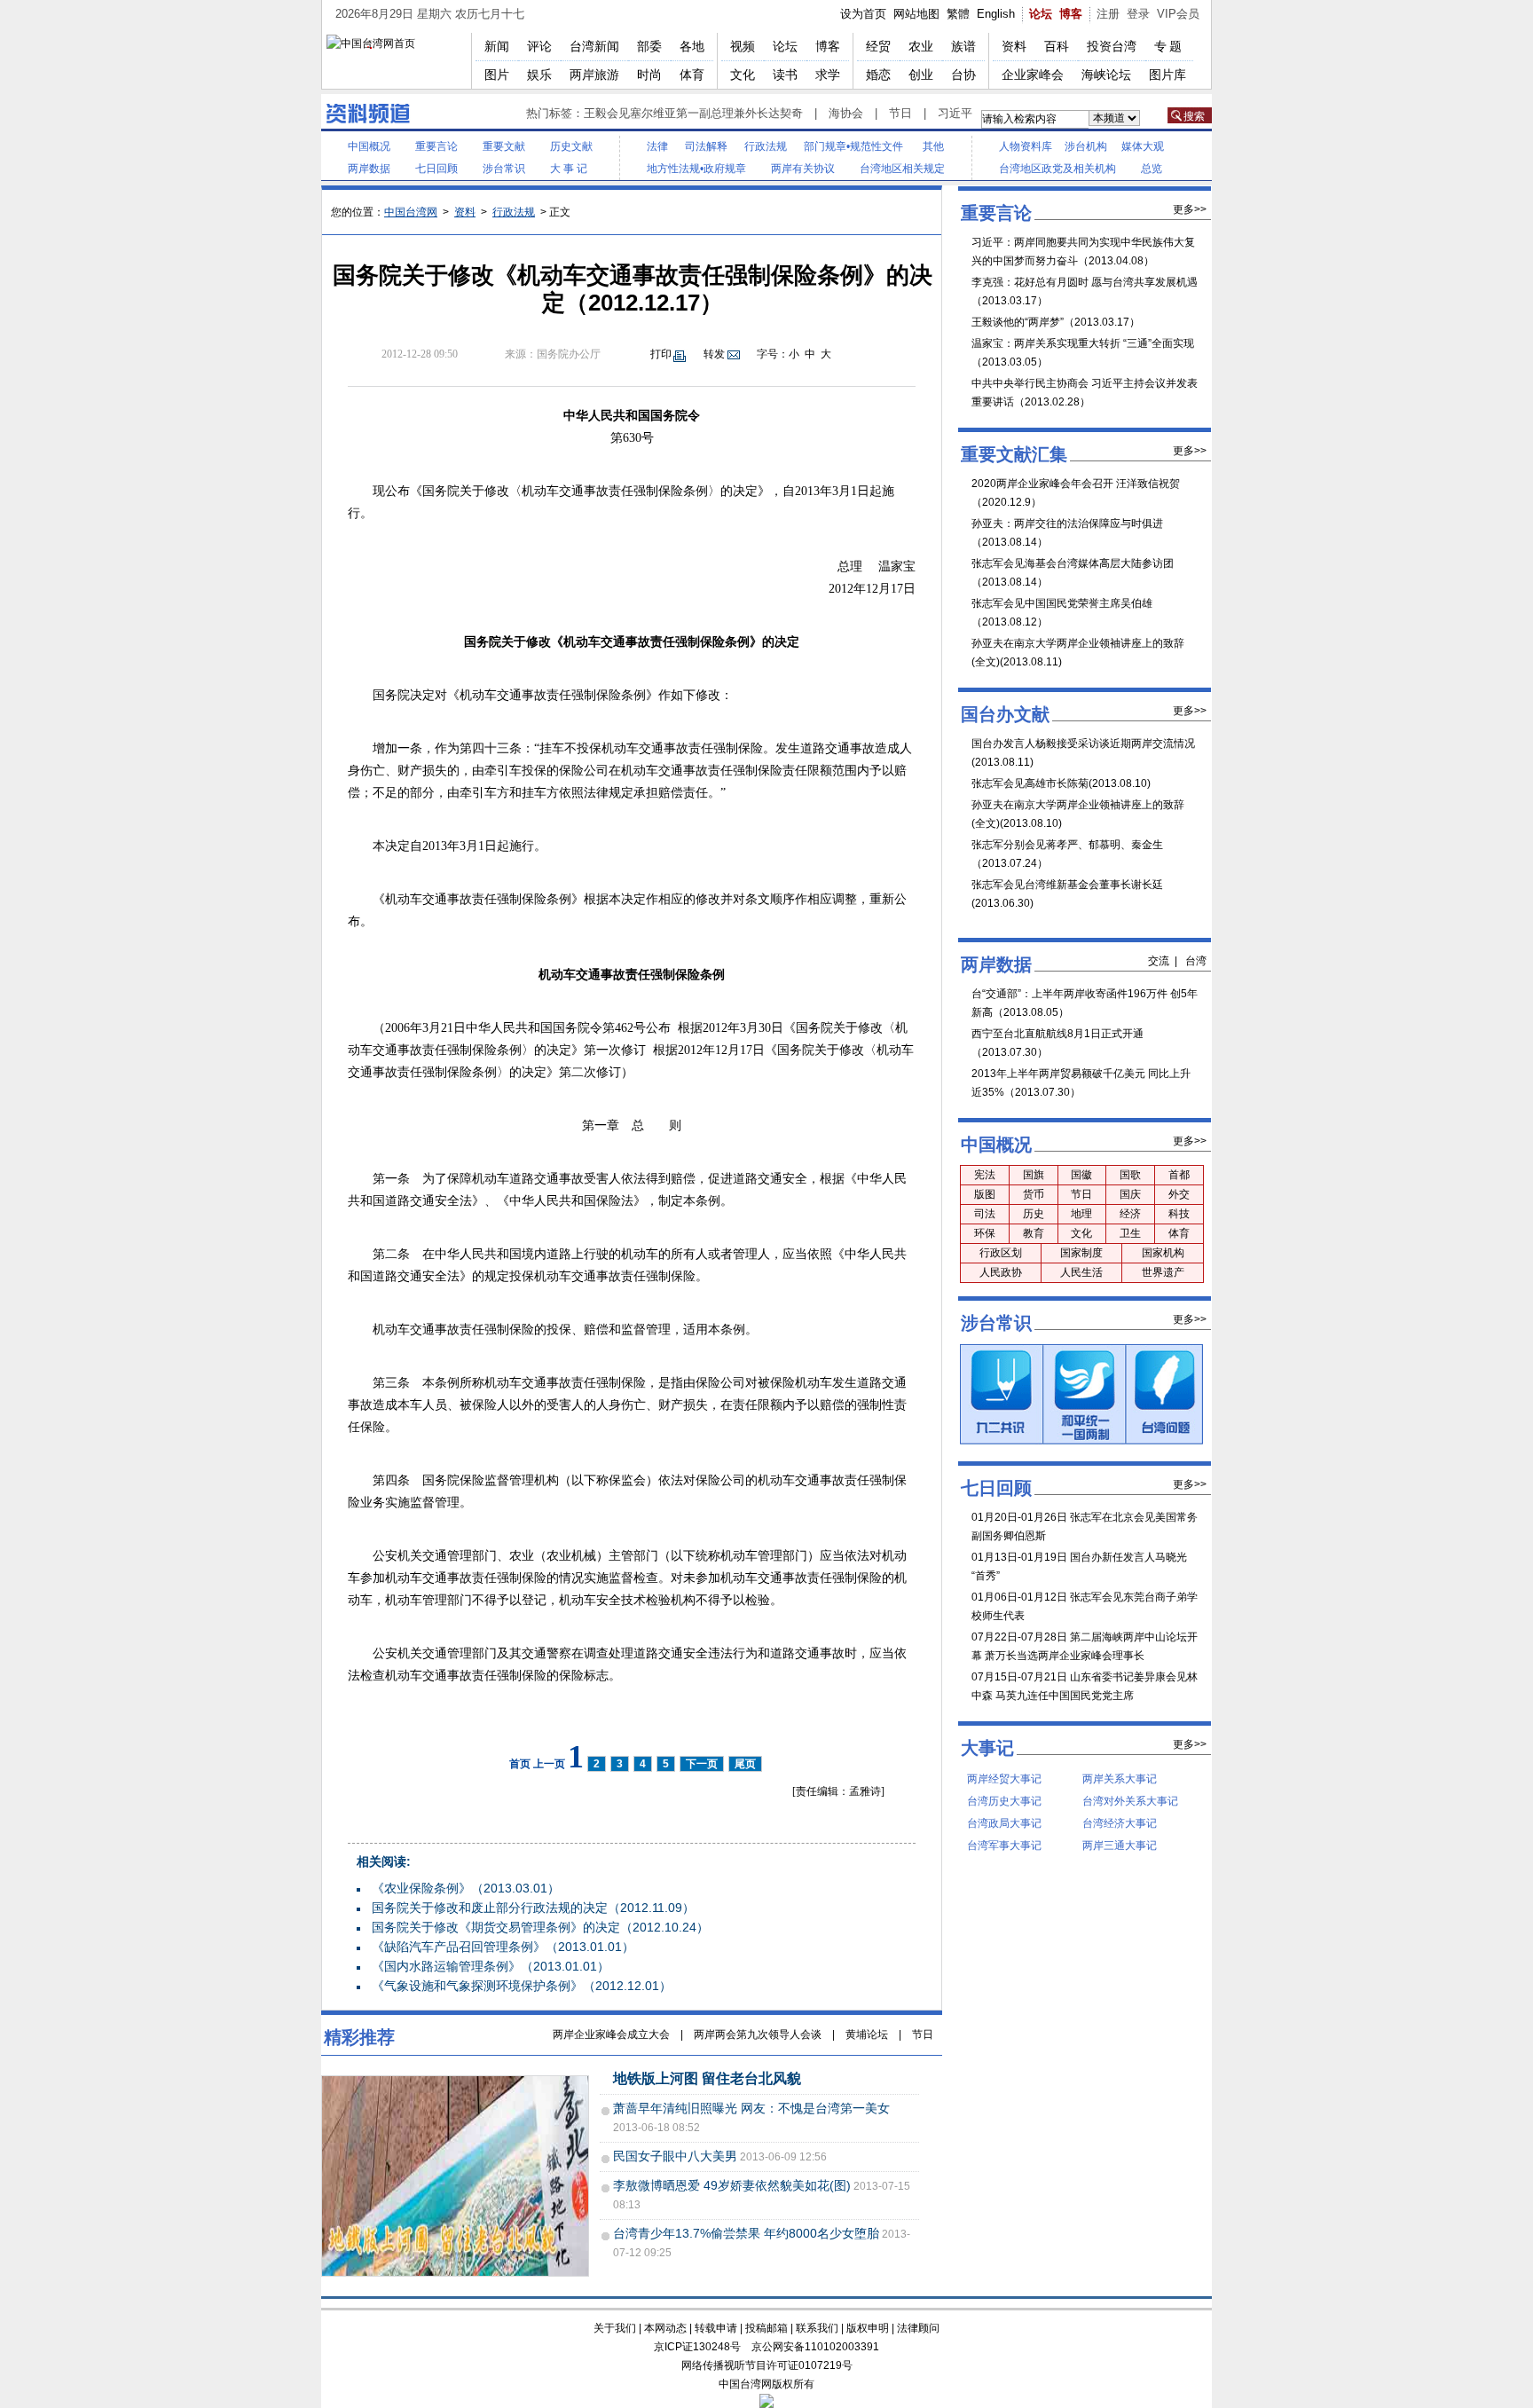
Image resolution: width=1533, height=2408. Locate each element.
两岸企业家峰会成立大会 (611, 2034)
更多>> (1190, 209)
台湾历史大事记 (1004, 1801)
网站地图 (916, 14)
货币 (1034, 1194)
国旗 (1034, 1175)
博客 (1071, 14)
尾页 (745, 1764)
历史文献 (571, 146)
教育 (1034, 1233)
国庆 (1130, 1194)
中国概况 (369, 146)
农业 (921, 46)
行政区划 (1001, 1253)
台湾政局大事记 (1004, 1823)
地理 (1081, 1214)
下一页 (702, 1764)
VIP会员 (1178, 14)
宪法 (985, 1175)
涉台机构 (1086, 146)
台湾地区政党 (1031, 169)
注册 (1108, 14)
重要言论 (436, 146)
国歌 (1130, 1175)
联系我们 (817, 2328)
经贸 (878, 46)
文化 (743, 75)
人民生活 (1081, 1272)
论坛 (1041, 14)
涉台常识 (504, 169)
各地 (692, 46)
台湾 (1196, 961)
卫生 (1130, 1233)
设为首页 (863, 14)
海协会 (846, 113)
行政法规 (766, 146)
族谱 (963, 46)
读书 (785, 75)
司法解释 (706, 146)
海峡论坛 (1106, 75)
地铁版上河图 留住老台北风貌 (707, 2078)
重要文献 (504, 146)
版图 (985, 1194)
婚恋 (878, 75)
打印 (661, 354)
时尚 (649, 75)
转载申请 (716, 2328)
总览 (1152, 169)
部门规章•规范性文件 (853, 146)
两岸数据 (369, 169)
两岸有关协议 (803, 169)
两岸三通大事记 (1120, 1845)
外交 (1179, 1194)
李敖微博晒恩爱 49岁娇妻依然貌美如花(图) (732, 2185)
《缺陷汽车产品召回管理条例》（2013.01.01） (503, 1947)
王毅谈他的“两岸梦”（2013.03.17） (1056, 322)
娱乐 (539, 75)
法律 (657, 146)
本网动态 (665, 2328)
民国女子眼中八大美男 (675, 2156)
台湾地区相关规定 (902, 169)
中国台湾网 (411, 212)
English (996, 14)
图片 (497, 75)
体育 (692, 75)
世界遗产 (1163, 1272)
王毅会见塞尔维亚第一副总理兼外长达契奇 (693, 113)
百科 (1057, 46)
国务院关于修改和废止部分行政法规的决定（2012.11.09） (533, 1908)
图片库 (1167, 75)
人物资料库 (1026, 146)
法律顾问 (918, 2328)
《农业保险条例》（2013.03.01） (466, 1888)
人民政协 (1001, 1272)
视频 (743, 46)
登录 (1138, 14)
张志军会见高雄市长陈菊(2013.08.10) (1061, 783)
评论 (539, 46)
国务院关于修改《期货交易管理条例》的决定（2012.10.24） (540, 1927)
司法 (985, 1214)
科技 (1179, 1214)
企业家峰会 (1033, 75)
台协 (963, 75)
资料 (1014, 46)
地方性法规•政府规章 (696, 169)
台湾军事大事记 (1004, 1845)
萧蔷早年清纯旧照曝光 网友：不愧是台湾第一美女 (751, 2108)
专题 (1169, 46)
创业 (921, 75)
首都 (1179, 1175)
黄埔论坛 (867, 2034)
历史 (1034, 1214)
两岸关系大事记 (1120, 1779)
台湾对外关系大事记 (1130, 1801)
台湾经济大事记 (1120, 1823)
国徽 (1081, 1175)
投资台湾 (1112, 46)
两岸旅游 (594, 75)
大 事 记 (569, 169)
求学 (828, 75)
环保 (985, 1233)
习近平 (955, 113)
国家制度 (1081, 1253)
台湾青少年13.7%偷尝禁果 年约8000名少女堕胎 (746, 2233)
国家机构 (1163, 1253)
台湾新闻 (594, 46)
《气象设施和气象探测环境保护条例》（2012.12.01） (522, 1986)
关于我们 (615, 2328)
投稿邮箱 (766, 2328)
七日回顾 (436, 169)
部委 (649, 46)
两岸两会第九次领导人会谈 (758, 2034)
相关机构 (1095, 169)
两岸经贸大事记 (1004, 1779)
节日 (900, 113)
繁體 (958, 14)
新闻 (497, 46)
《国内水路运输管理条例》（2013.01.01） (491, 1966)
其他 (933, 146)
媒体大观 (1143, 146)
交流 (1159, 961)
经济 (1130, 1214)
